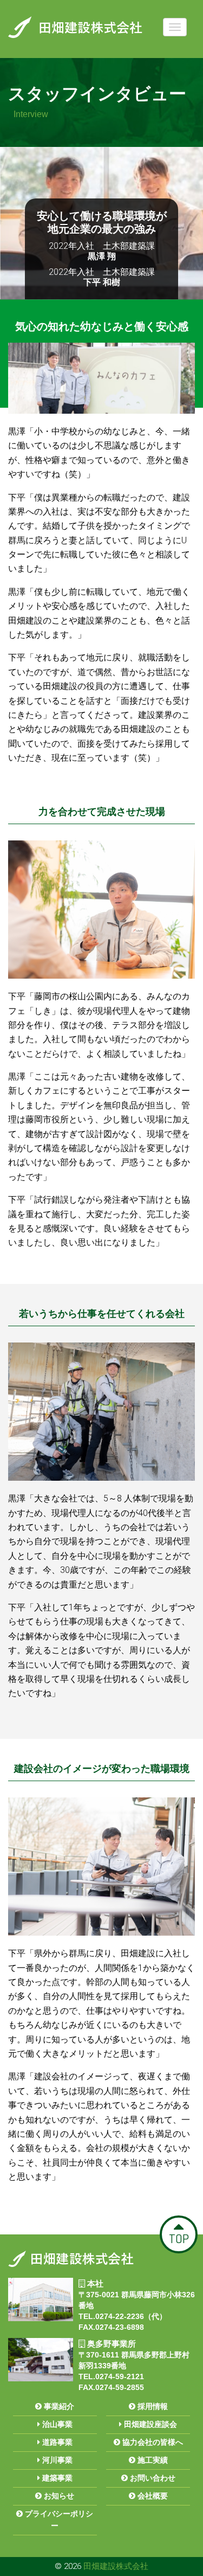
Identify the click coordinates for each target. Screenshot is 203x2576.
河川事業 (56, 2460)
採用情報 (152, 2406)
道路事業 (56, 2442)
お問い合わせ (152, 2478)
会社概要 (152, 2496)
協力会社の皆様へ (152, 2442)
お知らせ (58, 2496)
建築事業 (56, 2478)
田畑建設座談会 (149, 2424)
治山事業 (56, 2424)
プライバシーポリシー (58, 2520)
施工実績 (152, 2460)
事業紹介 (58, 2406)
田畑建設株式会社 (116, 2566)
